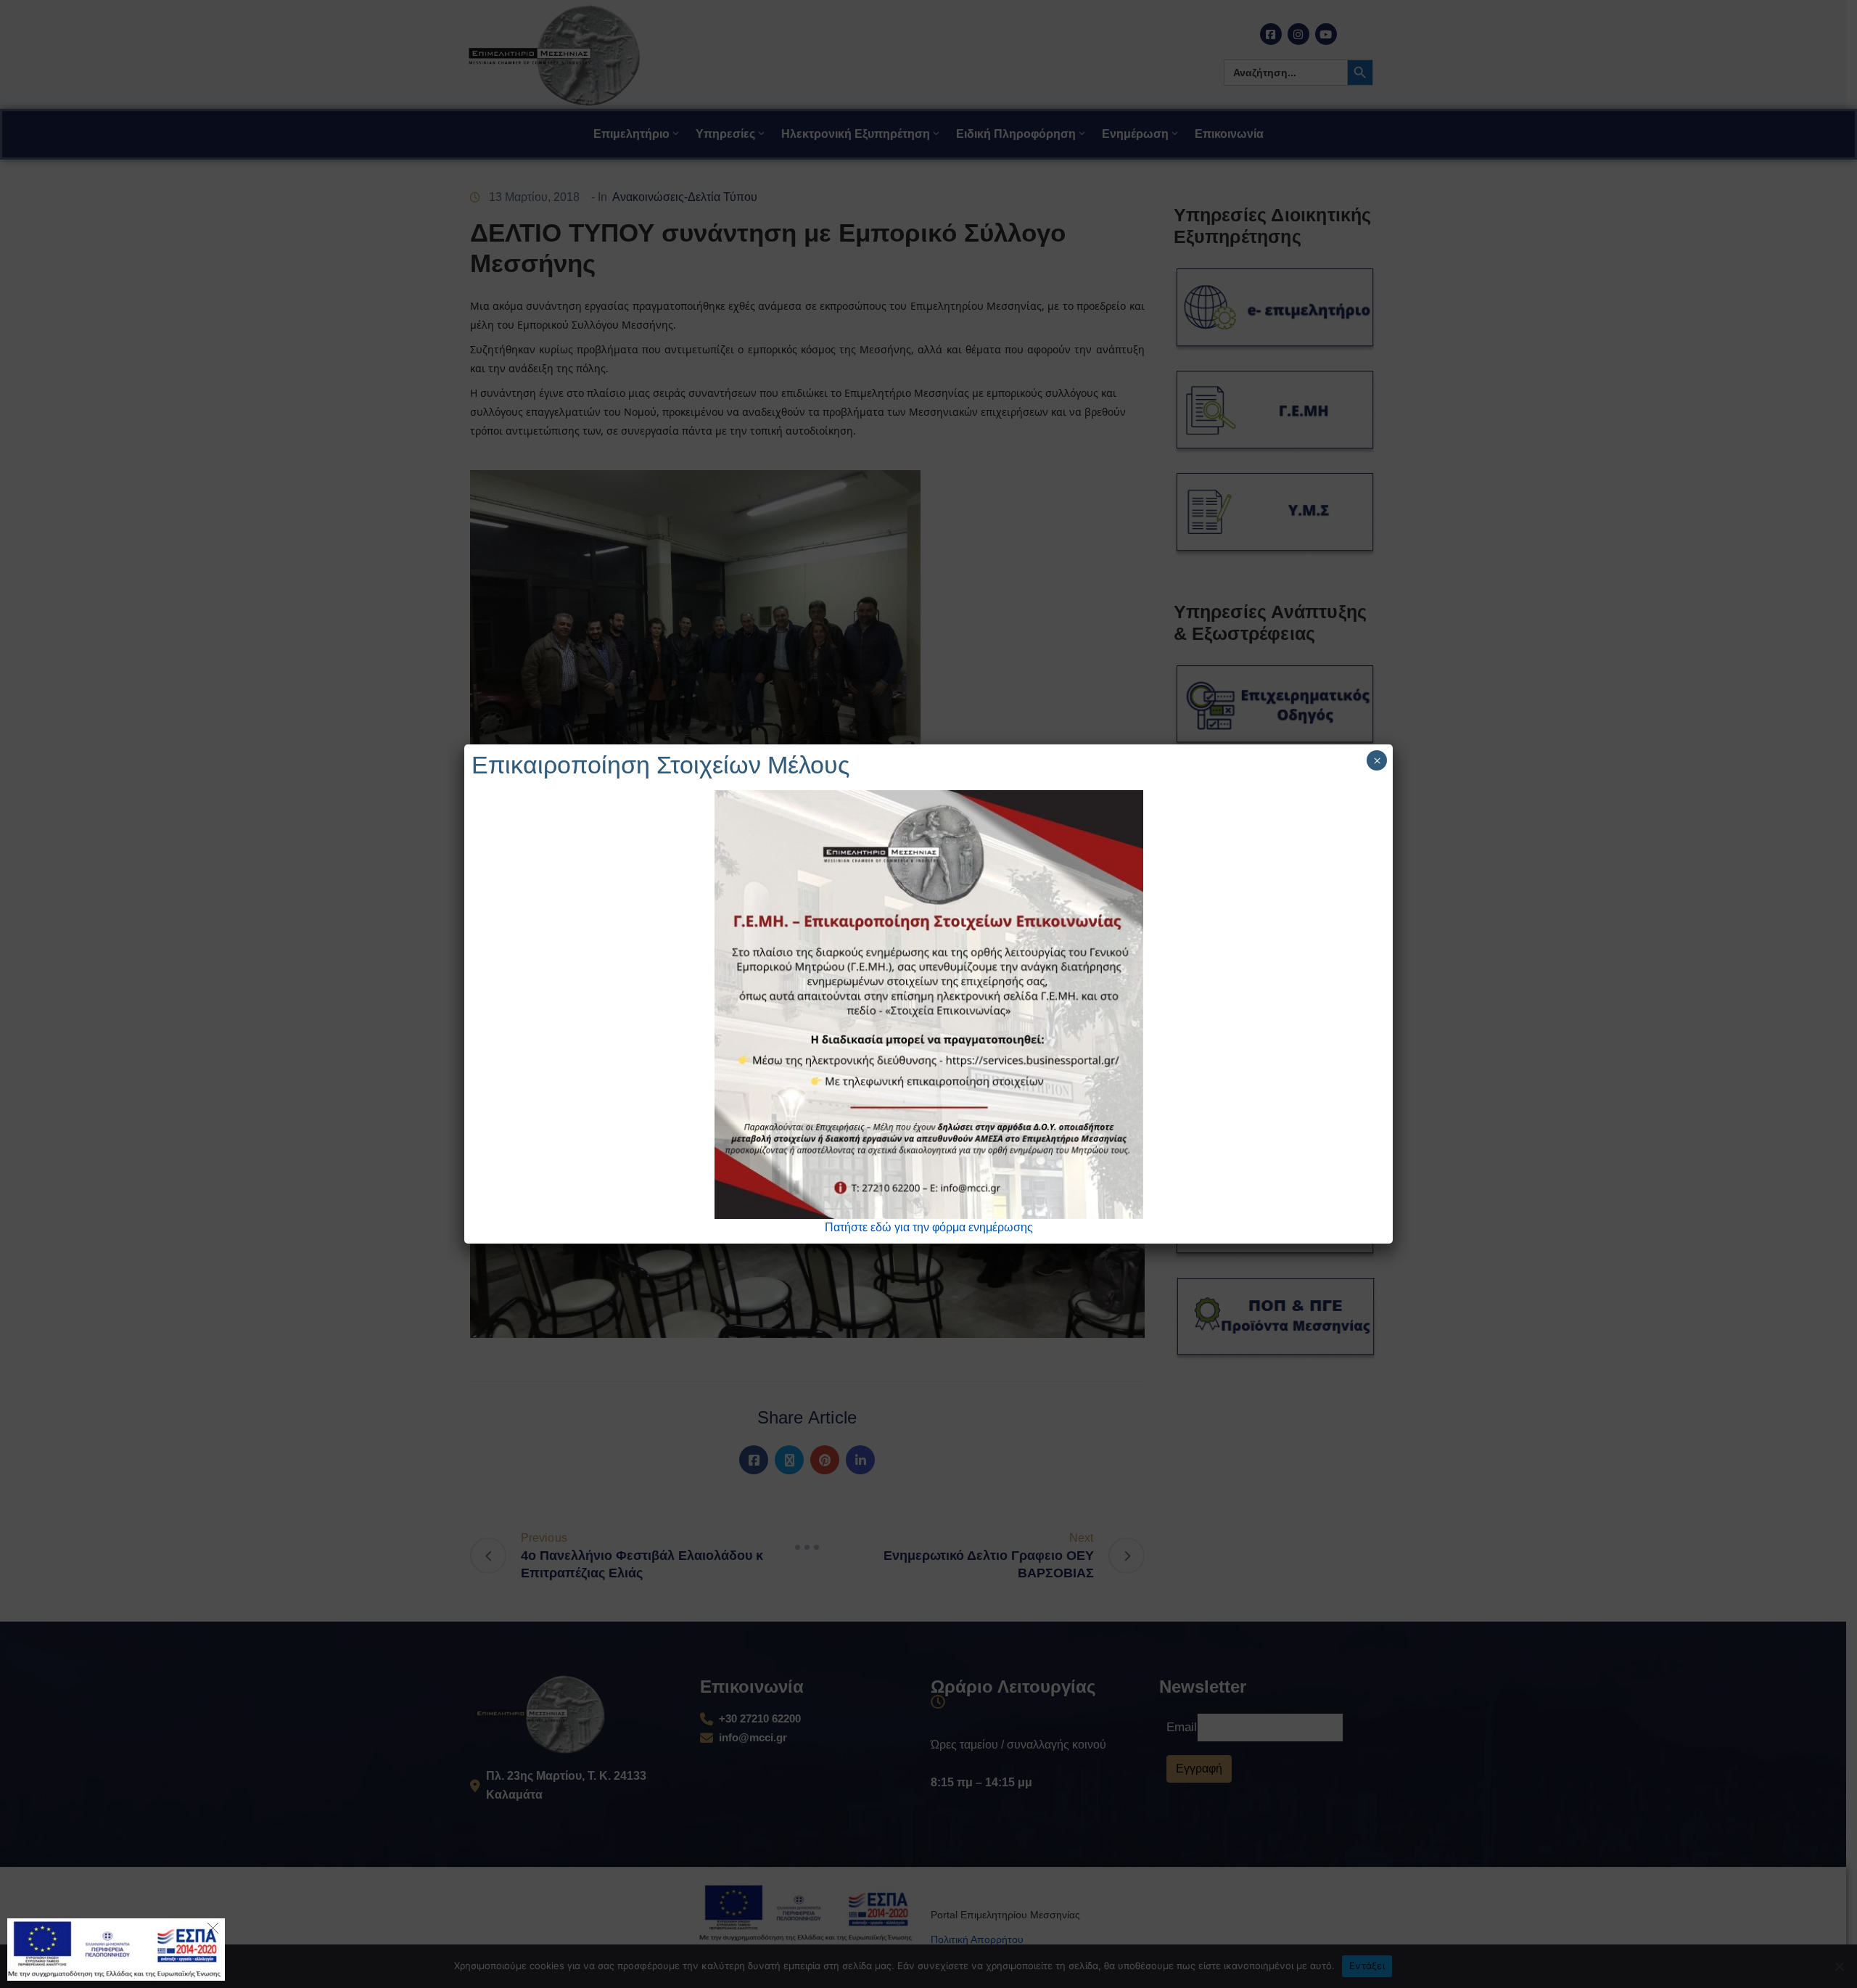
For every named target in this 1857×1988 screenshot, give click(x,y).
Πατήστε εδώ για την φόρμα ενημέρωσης (929, 1227)
